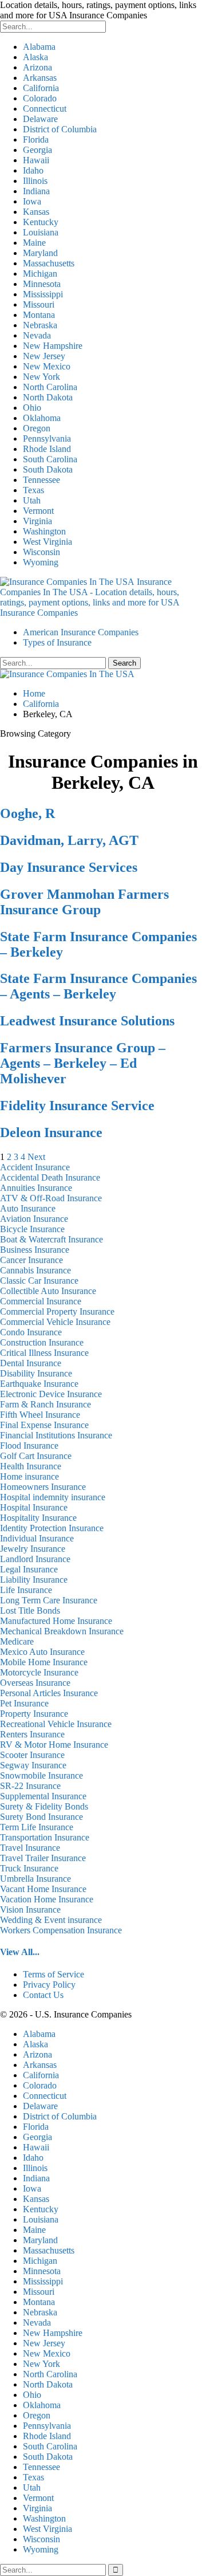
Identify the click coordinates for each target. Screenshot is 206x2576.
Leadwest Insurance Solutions (87, 1021)
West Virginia (47, 542)
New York (41, 377)
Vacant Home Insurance (43, 1889)
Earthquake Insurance (39, 1384)
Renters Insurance (32, 1734)
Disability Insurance (36, 1373)
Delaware (40, 119)
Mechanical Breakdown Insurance (62, 1631)
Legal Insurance (29, 1569)
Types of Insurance (57, 642)
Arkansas (40, 78)
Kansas (36, 212)
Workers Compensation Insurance (61, 1930)
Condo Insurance (31, 1332)
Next (36, 1157)
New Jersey (44, 356)
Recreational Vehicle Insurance (56, 1724)
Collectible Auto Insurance (48, 1291)
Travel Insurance (30, 1848)
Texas (33, 490)
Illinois (35, 181)
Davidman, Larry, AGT (69, 840)
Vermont (38, 511)
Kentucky (41, 222)
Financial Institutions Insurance (56, 1435)
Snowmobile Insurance (41, 1775)
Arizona (37, 67)
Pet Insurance (24, 1703)
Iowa (32, 201)
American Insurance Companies (81, 632)
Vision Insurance (30, 1910)
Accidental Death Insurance (50, 1177)
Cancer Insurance (31, 1260)
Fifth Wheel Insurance (40, 1415)
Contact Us (43, 1995)
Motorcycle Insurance (39, 1672)
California (41, 88)
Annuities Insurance (36, 1188)
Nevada (37, 335)
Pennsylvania (47, 438)
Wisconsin (41, 552)
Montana (39, 315)
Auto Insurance (28, 1208)
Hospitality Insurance (38, 1518)
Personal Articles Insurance (49, 1693)
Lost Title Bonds (30, 1611)
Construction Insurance (42, 1342)
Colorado (40, 98)
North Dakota (48, 397)
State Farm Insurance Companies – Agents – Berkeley (98, 986)
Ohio (32, 408)
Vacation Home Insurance (47, 1899)
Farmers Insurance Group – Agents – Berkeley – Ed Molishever (83, 1063)
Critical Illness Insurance (44, 1353)
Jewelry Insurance (33, 1549)
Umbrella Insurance (35, 1879)
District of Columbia (60, 129)
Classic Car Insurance (39, 1281)
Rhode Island (47, 449)
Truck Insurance (29, 1868)
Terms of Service (54, 1974)
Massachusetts (49, 263)
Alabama (39, 47)
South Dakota (48, 469)
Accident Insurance (35, 1167)
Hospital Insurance (34, 1507)
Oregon (37, 428)
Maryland (40, 253)
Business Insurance (35, 1250)
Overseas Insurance (35, 1683)
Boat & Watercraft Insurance (51, 1239)
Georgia (37, 150)
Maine (34, 243)
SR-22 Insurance (30, 1786)
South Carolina (50, 459)
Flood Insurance (29, 1446)
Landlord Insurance (35, 1559)
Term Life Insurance (37, 1827)
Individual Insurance (37, 1538)
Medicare (17, 1641)
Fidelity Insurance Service (77, 1106)
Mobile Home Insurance (44, 1662)
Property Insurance (34, 1714)
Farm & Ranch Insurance (45, 1404)
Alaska (35, 57)
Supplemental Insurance (43, 1796)
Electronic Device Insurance (51, 1394)
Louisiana (41, 232)
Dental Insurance (31, 1363)
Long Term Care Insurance (49, 1600)
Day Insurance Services (69, 867)
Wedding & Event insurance (51, 1920)
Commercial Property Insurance (57, 1311)
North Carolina (50, 387)
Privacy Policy (49, 1985)
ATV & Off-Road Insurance (51, 1198)
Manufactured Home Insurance (56, 1621)
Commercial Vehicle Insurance (55, 1322)
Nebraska (40, 325)
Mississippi (43, 294)
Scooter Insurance (32, 1755)
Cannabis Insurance (35, 1270)
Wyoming (41, 562)
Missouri (39, 304)
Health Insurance (31, 1466)
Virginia (37, 521)
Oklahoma (42, 418)
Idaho (33, 170)
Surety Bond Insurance (41, 1817)
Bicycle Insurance (32, 1229)
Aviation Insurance (34, 1219)
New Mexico (47, 366)
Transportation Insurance (45, 1837)
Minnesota (42, 284)
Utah (32, 500)
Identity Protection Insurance (52, 1528)
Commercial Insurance (41, 1301)
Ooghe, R (27, 813)
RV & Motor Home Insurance (54, 1745)
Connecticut (45, 109)
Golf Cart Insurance (36, 1456)
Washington (44, 531)
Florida (36, 139)
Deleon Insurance (51, 1132)
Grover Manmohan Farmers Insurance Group (84, 902)
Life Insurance (26, 1590)
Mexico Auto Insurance (42, 1652)
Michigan (40, 274)
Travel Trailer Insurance (43, 1858)
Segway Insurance (33, 1765)
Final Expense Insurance (44, 1425)
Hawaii (36, 160)
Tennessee (41, 480)
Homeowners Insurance (43, 1487)
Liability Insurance (34, 1580)
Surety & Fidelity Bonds (44, 1806)
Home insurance (29, 1476)
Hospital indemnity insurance (53, 1497)
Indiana (36, 191)
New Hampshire (53, 346)
